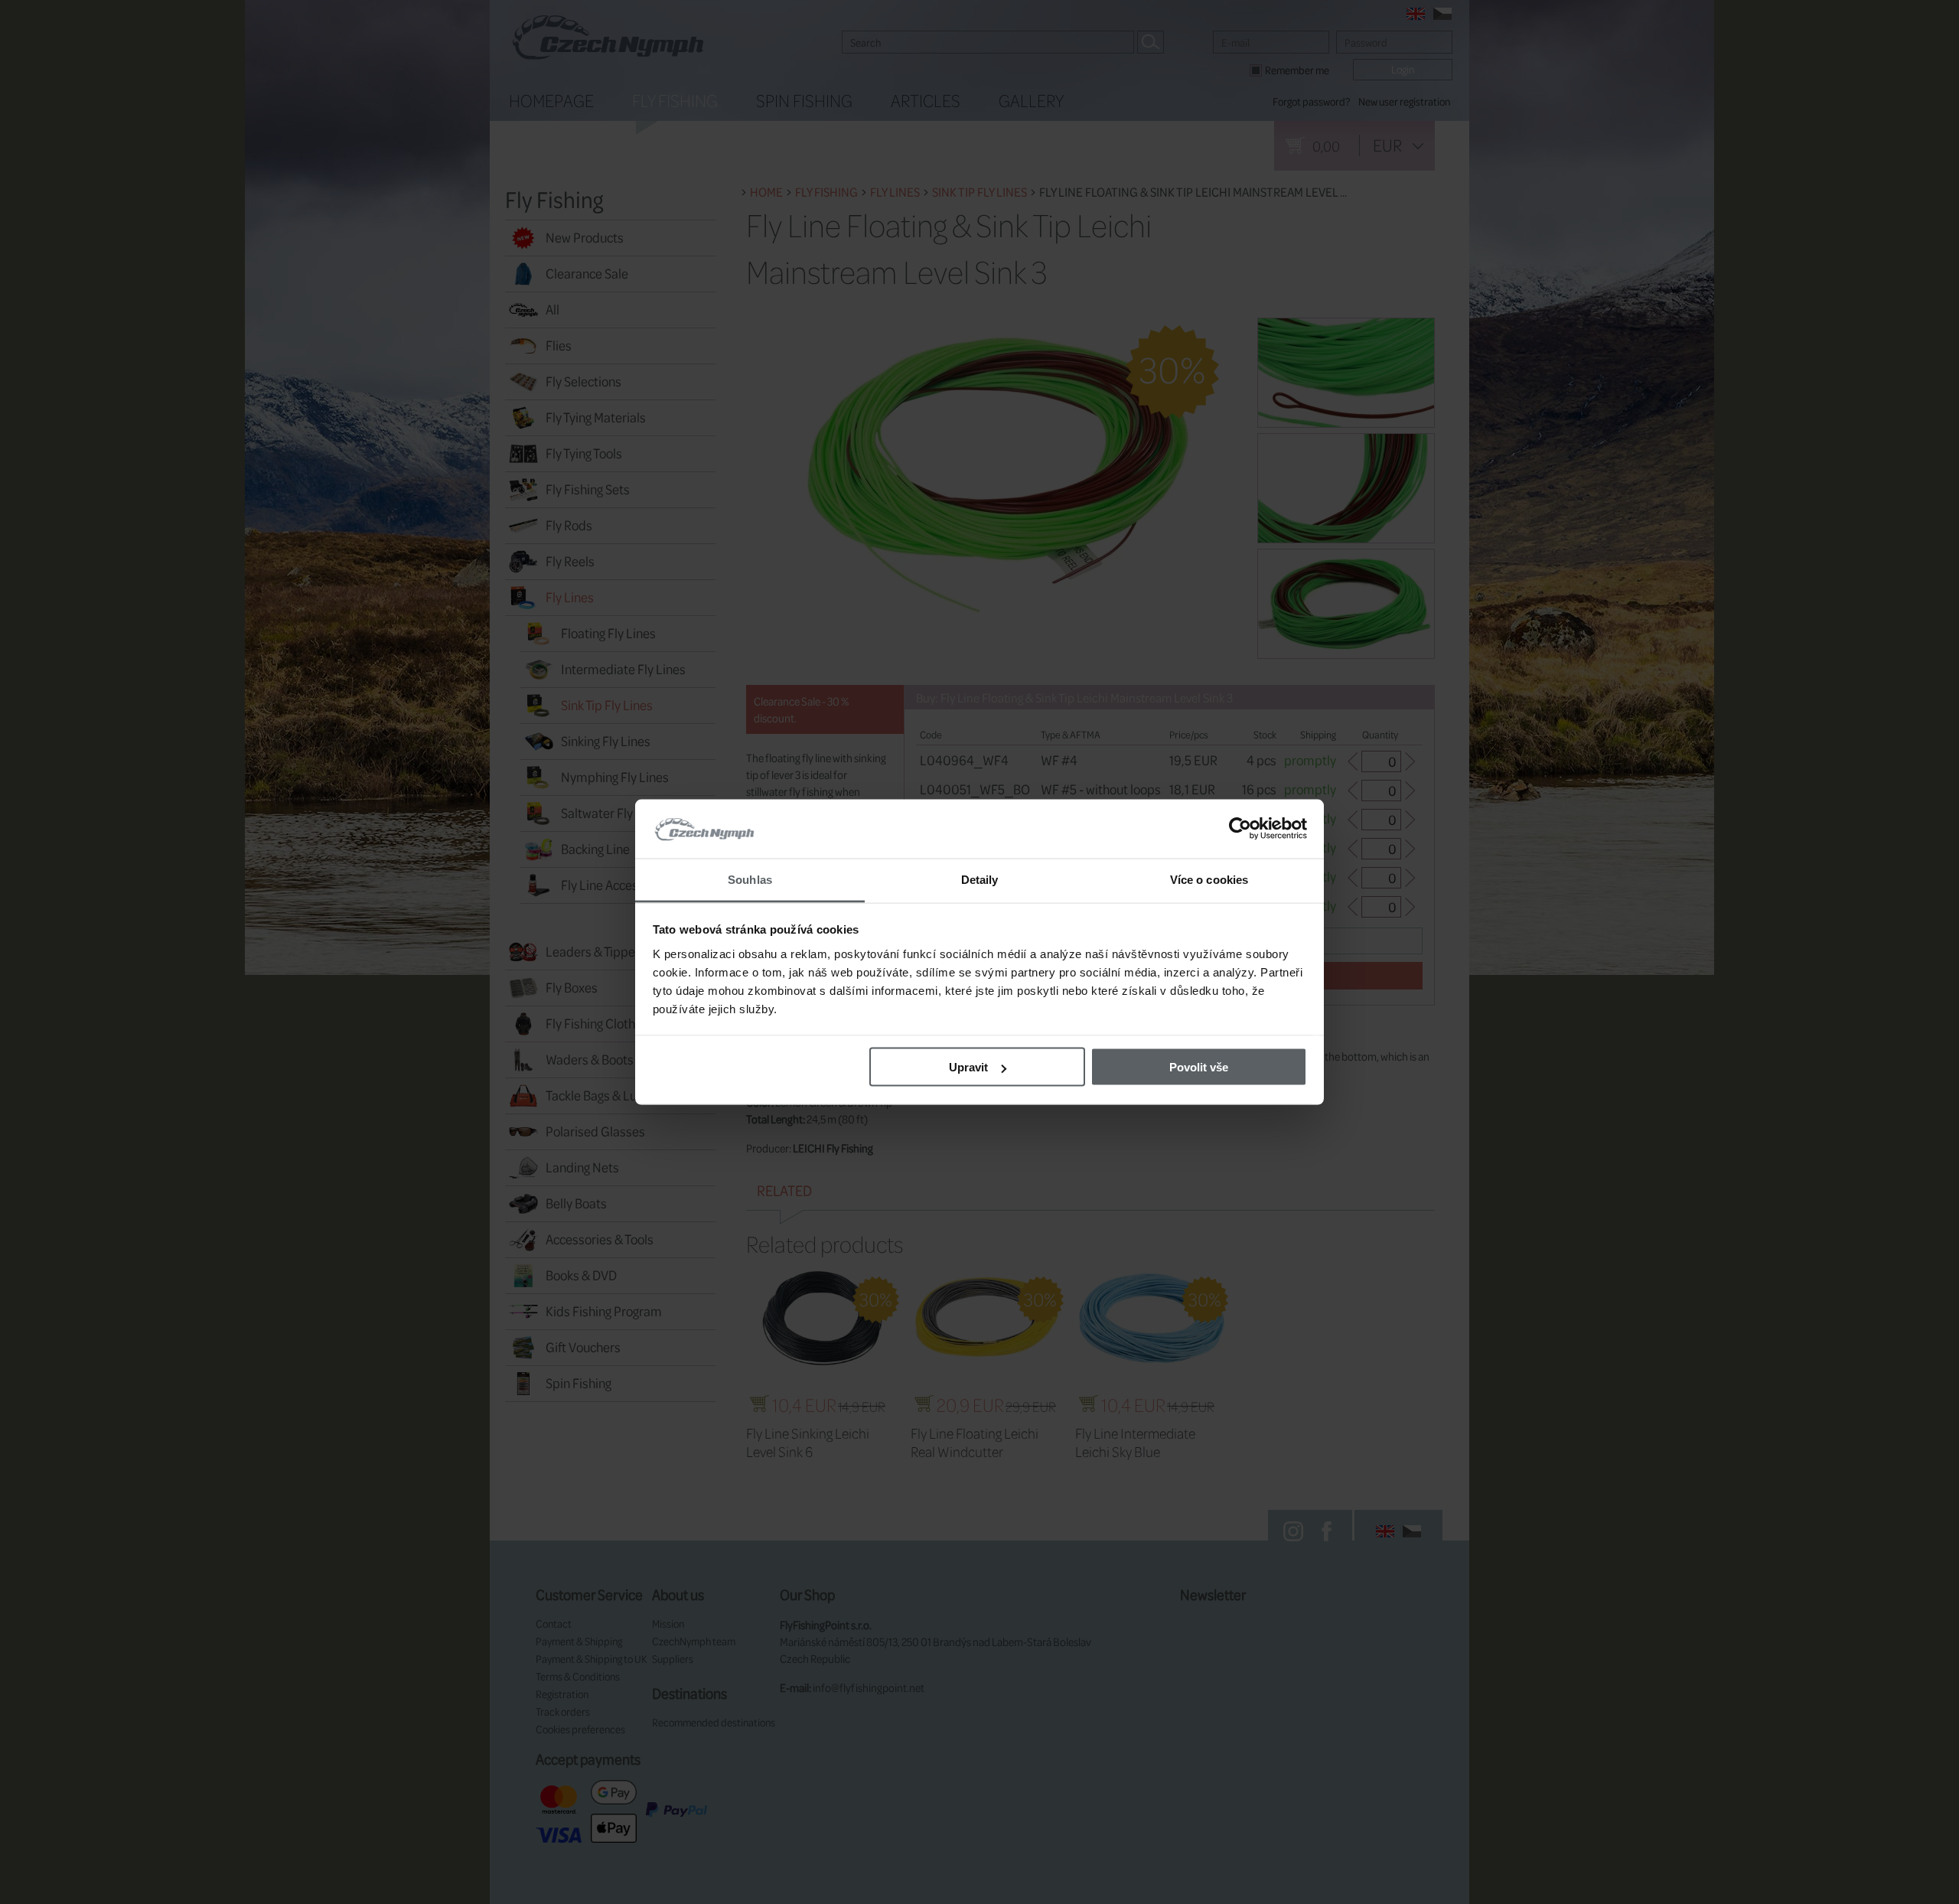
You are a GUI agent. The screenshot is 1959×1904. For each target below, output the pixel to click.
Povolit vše (1199, 1067)
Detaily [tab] (980, 879)
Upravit (968, 1067)
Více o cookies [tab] (1209, 879)
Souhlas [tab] (750, 879)
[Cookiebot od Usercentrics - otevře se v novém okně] (1240, 829)
